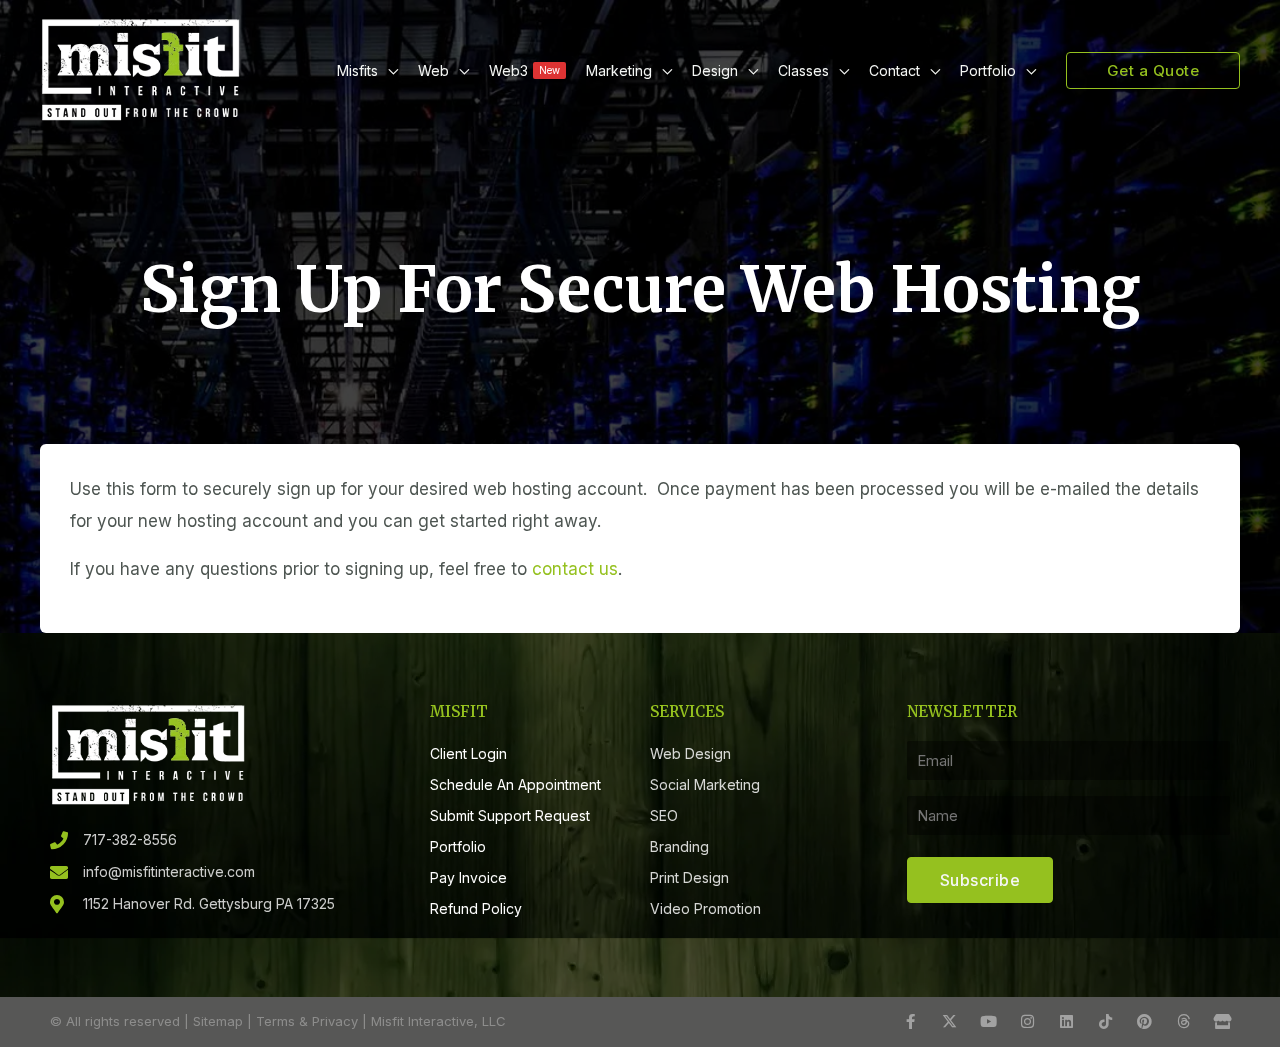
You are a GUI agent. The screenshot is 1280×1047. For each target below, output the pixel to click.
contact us (575, 569)
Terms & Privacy (307, 1021)
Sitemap (218, 1021)
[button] (388, 70)
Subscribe (980, 880)
